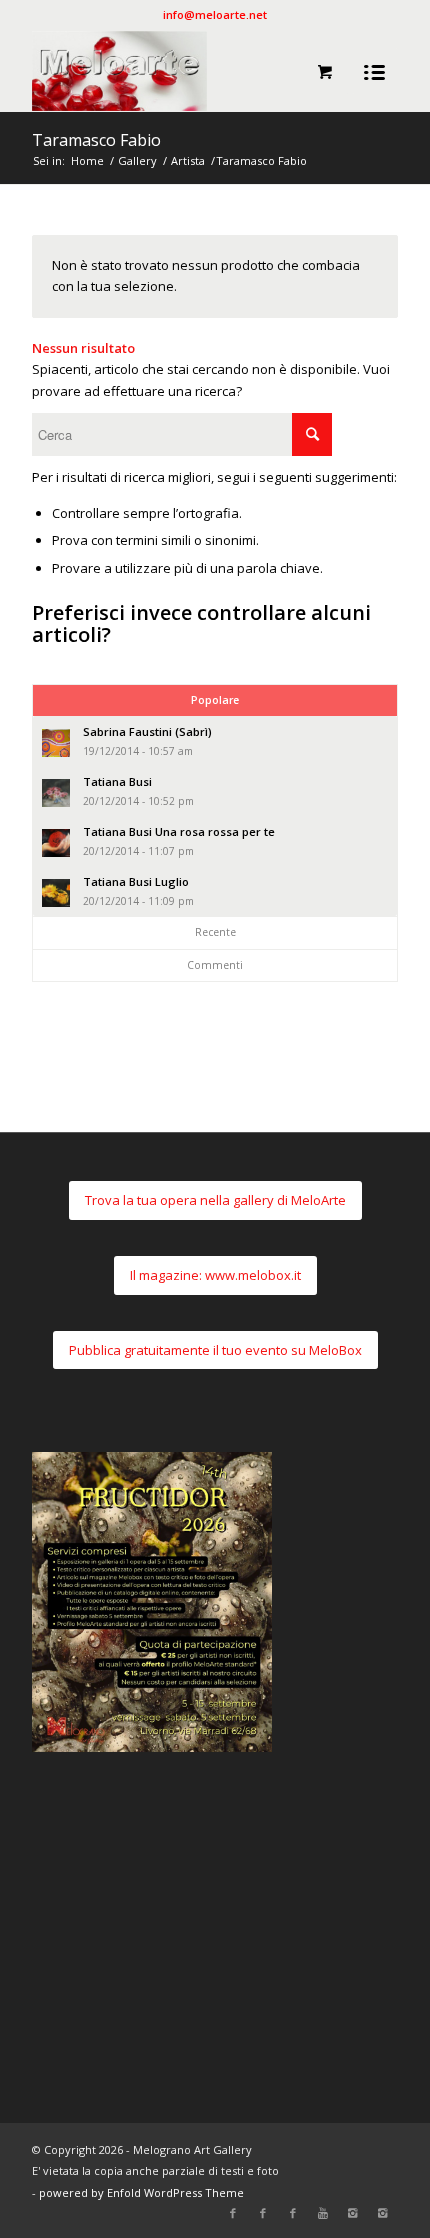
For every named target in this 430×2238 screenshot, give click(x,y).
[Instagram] (353, 2213)
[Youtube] (323, 2213)
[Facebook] (233, 2213)
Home (87, 160)
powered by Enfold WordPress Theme (141, 2192)
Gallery (137, 160)
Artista (188, 160)
